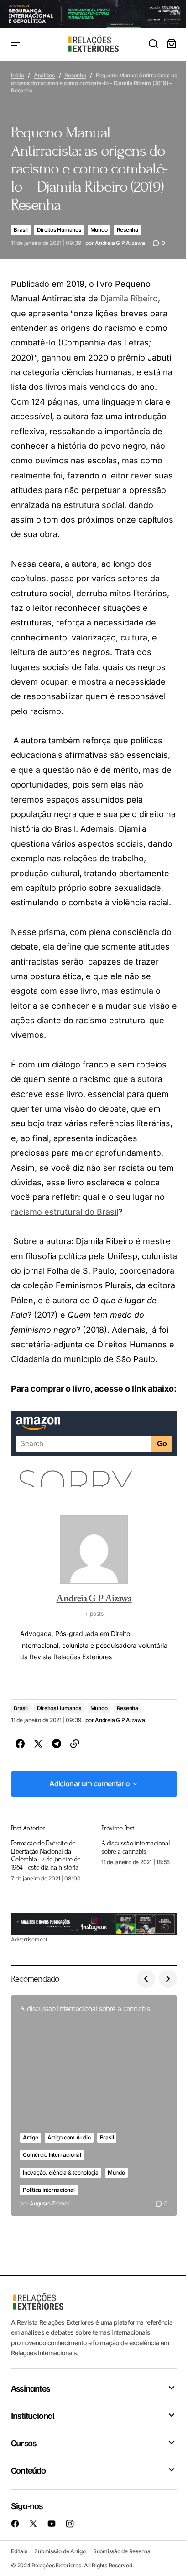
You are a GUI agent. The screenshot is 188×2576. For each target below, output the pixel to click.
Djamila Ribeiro (129, 298)
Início (18, 75)
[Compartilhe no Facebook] (20, 1744)
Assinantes (30, 2388)
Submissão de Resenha (122, 2551)
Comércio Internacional (52, 2155)
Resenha (75, 75)
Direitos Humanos (59, 230)
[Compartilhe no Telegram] (57, 1744)
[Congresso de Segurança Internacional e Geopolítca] (94, 14)
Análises (44, 75)
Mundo (99, 230)
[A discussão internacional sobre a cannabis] (136, 1853)
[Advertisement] (94, 1924)
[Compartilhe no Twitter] (38, 1744)
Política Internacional (49, 2190)
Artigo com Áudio (69, 2137)
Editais (19, 2551)
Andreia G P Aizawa (94, 1598)
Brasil (21, 230)
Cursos (23, 2443)
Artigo (31, 2137)
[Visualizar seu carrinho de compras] (172, 44)
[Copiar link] (75, 1744)
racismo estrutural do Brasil (65, 1212)
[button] (16, 44)
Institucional (33, 2415)
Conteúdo (29, 2470)
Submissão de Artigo (60, 2551)
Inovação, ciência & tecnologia (61, 2172)
